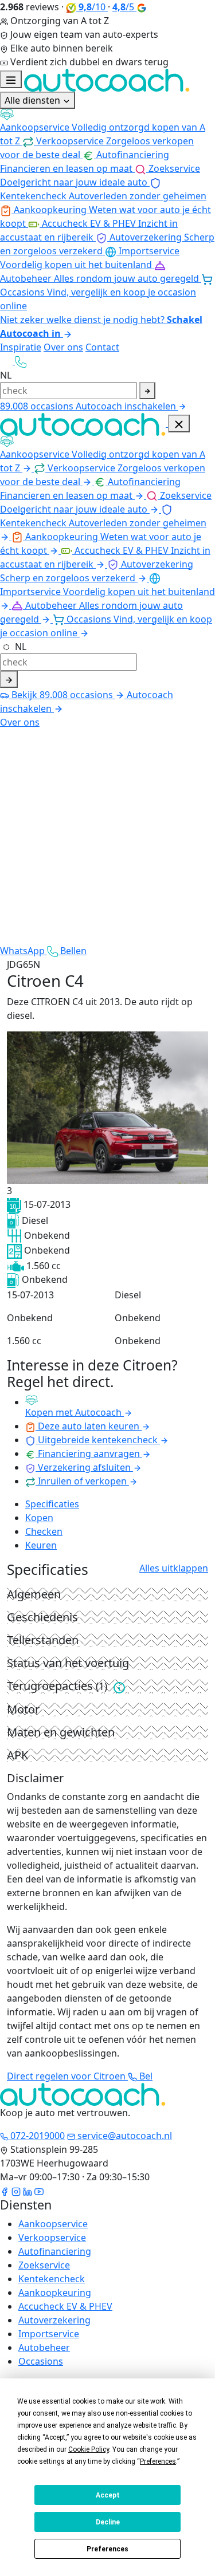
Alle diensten (34, 100)
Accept (108, 2495)
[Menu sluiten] (179, 424)
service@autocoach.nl (124, 2136)
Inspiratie (21, 347)
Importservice (49, 2334)
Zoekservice (44, 2265)
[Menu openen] (11, 79)
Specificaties (52, 1504)
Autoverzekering (54, 2320)
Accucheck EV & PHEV (65, 2306)
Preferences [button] (158, 2461)
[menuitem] (107, 128)
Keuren (41, 1545)
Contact (102, 347)
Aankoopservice (53, 2224)
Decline (108, 2522)
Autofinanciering (55, 2251)
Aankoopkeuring (55, 2293)
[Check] (9, 679)
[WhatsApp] (7, 361)
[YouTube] (39, 2191)
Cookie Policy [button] (89, 2449)
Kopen (39, 1518)
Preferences (107, 2549)
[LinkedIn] (28, 2191)
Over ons (63, 347)
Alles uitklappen (174, 1568)
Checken (44, 1531)
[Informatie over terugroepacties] (119, 1687)
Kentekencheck (52, 2279)
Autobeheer (44, 2347)
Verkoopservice (52, 2238)
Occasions (41, 2361)
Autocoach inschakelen (127, 406)
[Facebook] (5, 2191)
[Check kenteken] (147, 391)
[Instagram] (16, 2191)
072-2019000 (36, 2136)
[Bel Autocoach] (21, 361)
